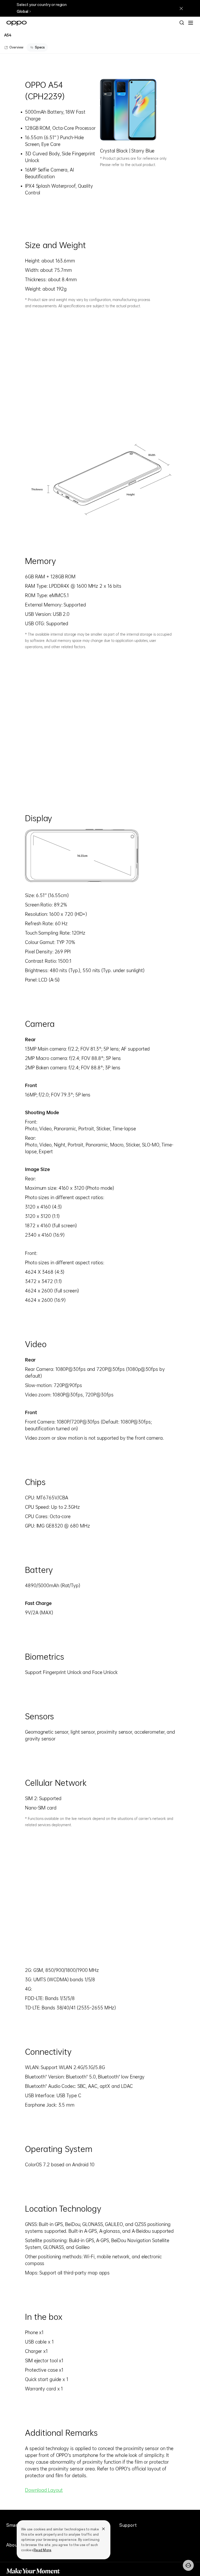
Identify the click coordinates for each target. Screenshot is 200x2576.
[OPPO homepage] (17, 23)
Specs (40, 47)
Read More (42, 2550)
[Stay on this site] (181, 8)
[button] (191, 23)
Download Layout (44, 2490)
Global (22, 12)
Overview (16, 47)
